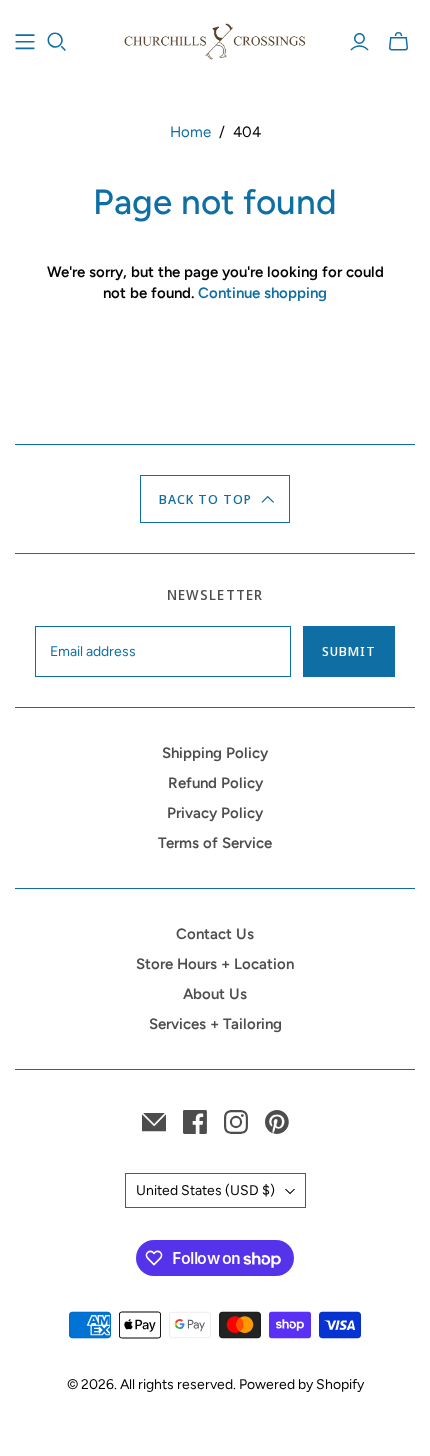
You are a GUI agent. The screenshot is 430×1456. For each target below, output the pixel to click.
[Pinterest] (277, 1122)
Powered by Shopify (301, 1384)
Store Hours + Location (215, 964)
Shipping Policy (215, 753)
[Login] (359, 42)
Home (190, 132)
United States (205, 1190)
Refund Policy (215, 783)
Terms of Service (215, 843)
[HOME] (25, 42)
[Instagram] (236, 1122)
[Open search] (57, 42)
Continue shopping (262, 293)
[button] (215, 499)
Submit (349, 651)
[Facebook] (195, 1122)
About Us (215, 994)
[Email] (154, 1122)
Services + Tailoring (215, 1024)
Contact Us (215, 934)
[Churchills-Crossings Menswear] (215, 39)
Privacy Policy (215, 813)
